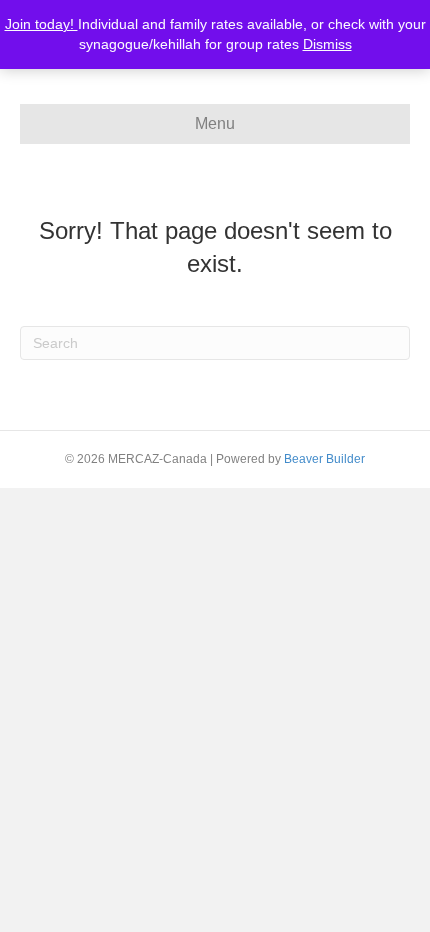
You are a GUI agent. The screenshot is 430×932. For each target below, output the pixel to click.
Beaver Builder (324, 459)
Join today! (41, 24)
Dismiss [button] (327, 44)
